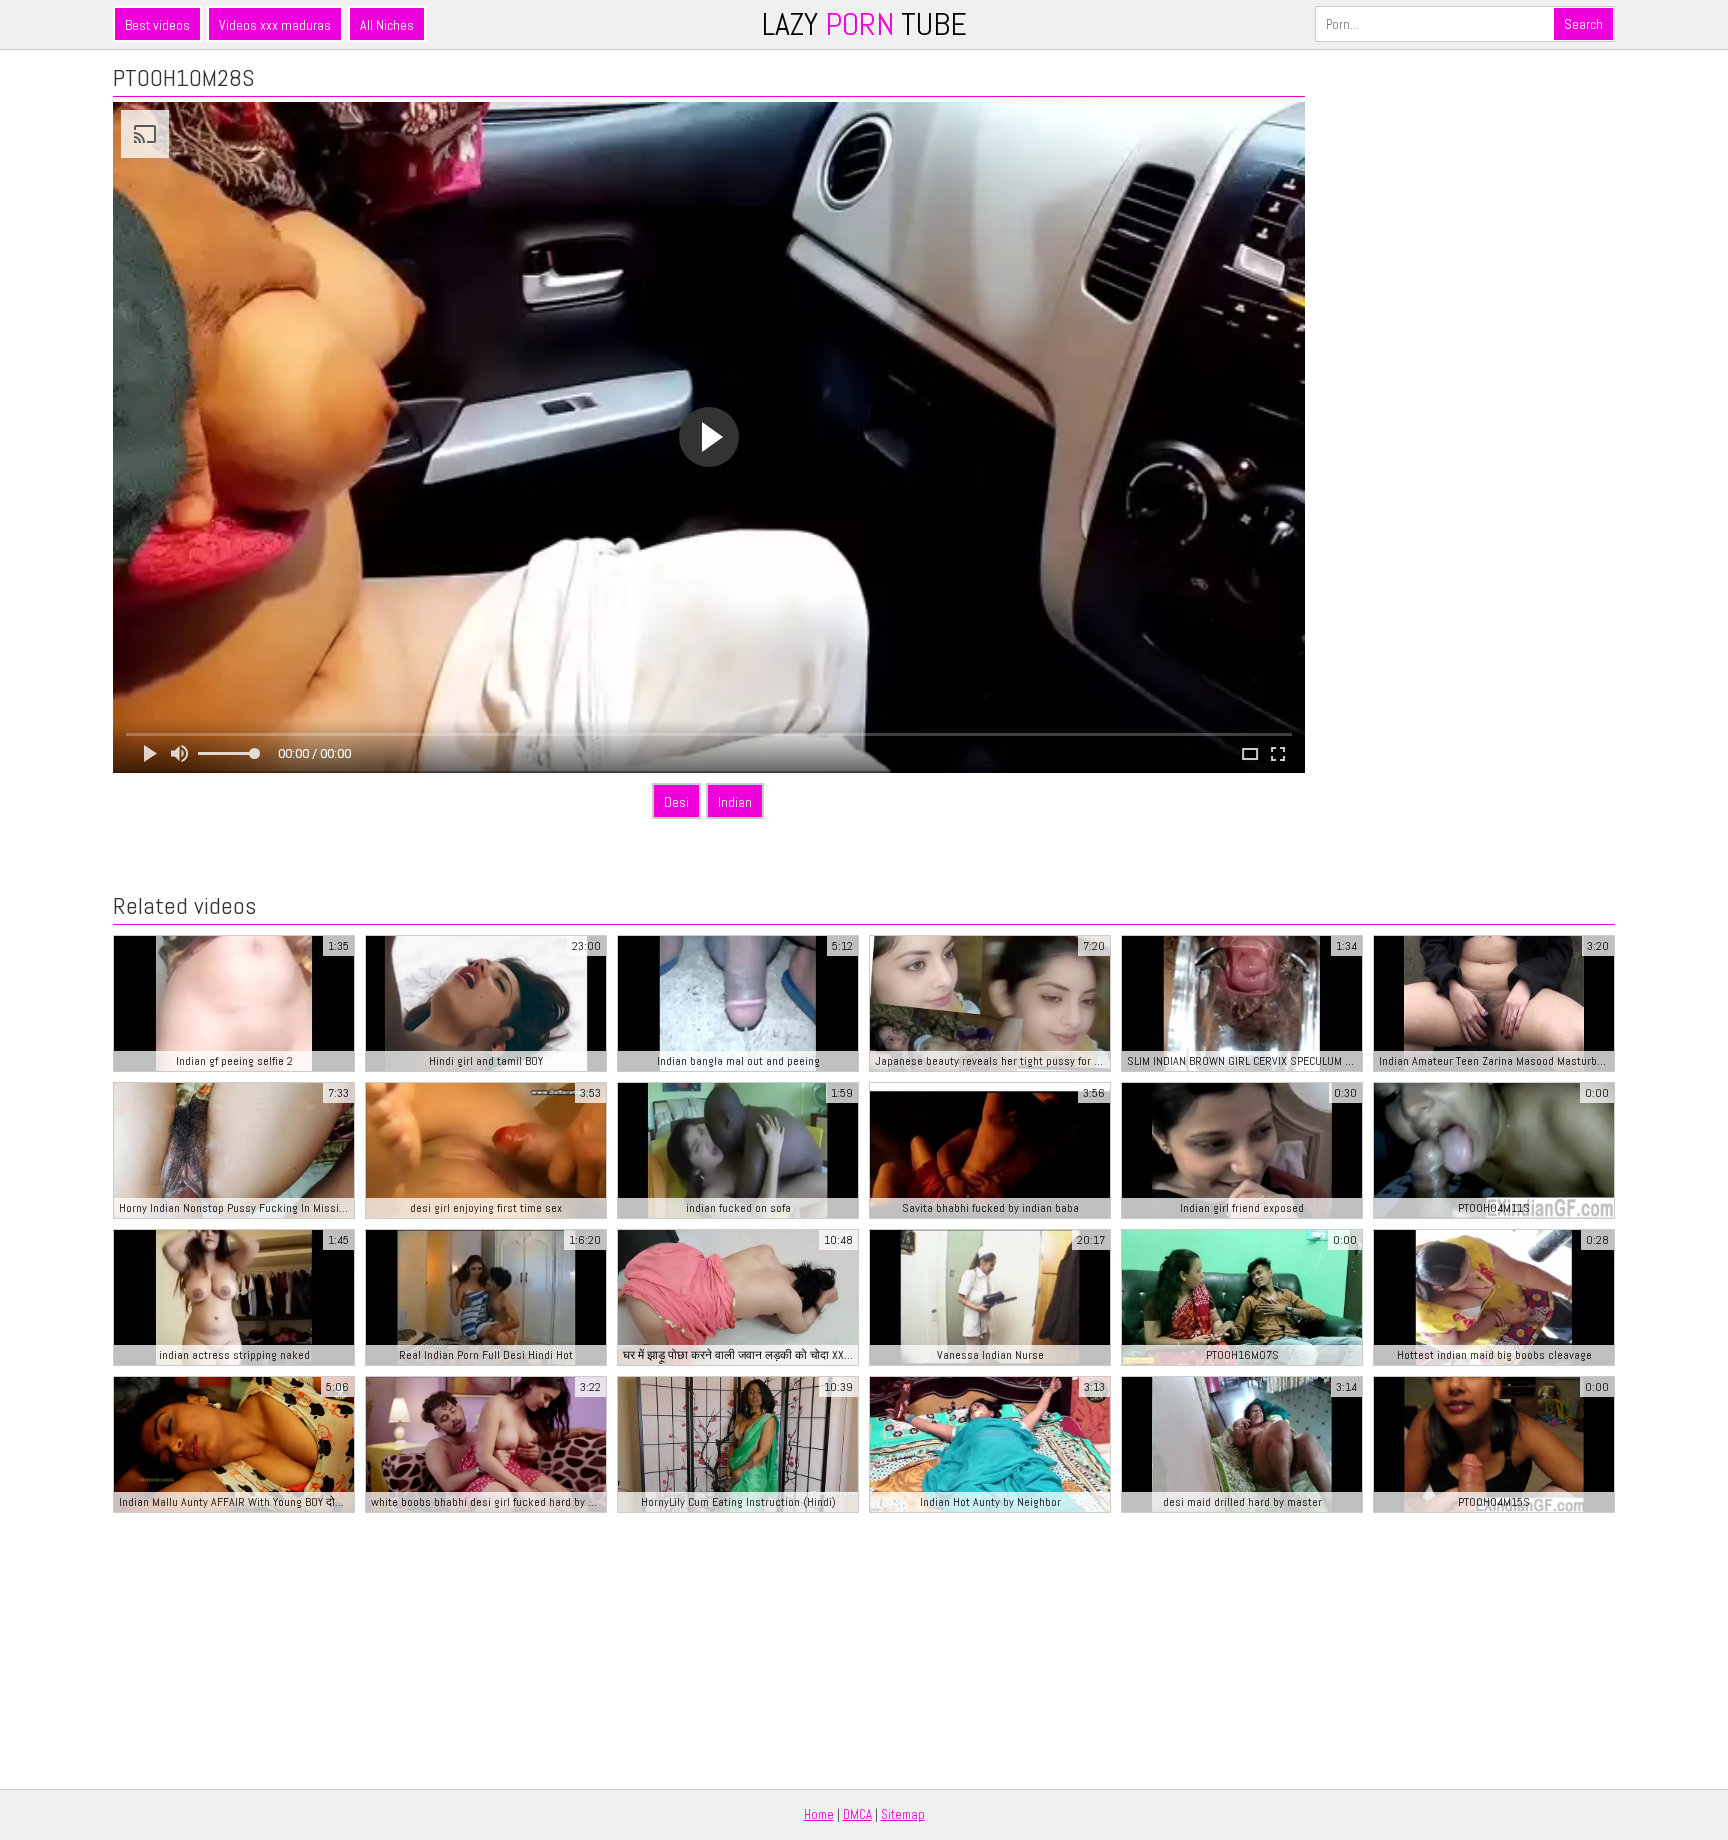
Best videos (157, 25)
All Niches (387, 25)
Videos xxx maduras (275, 25)
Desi (676, 802)
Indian (735, 802)
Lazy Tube (864, 24)
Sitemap (903, 1814)
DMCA (857, 1814)
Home (819, 1814)
